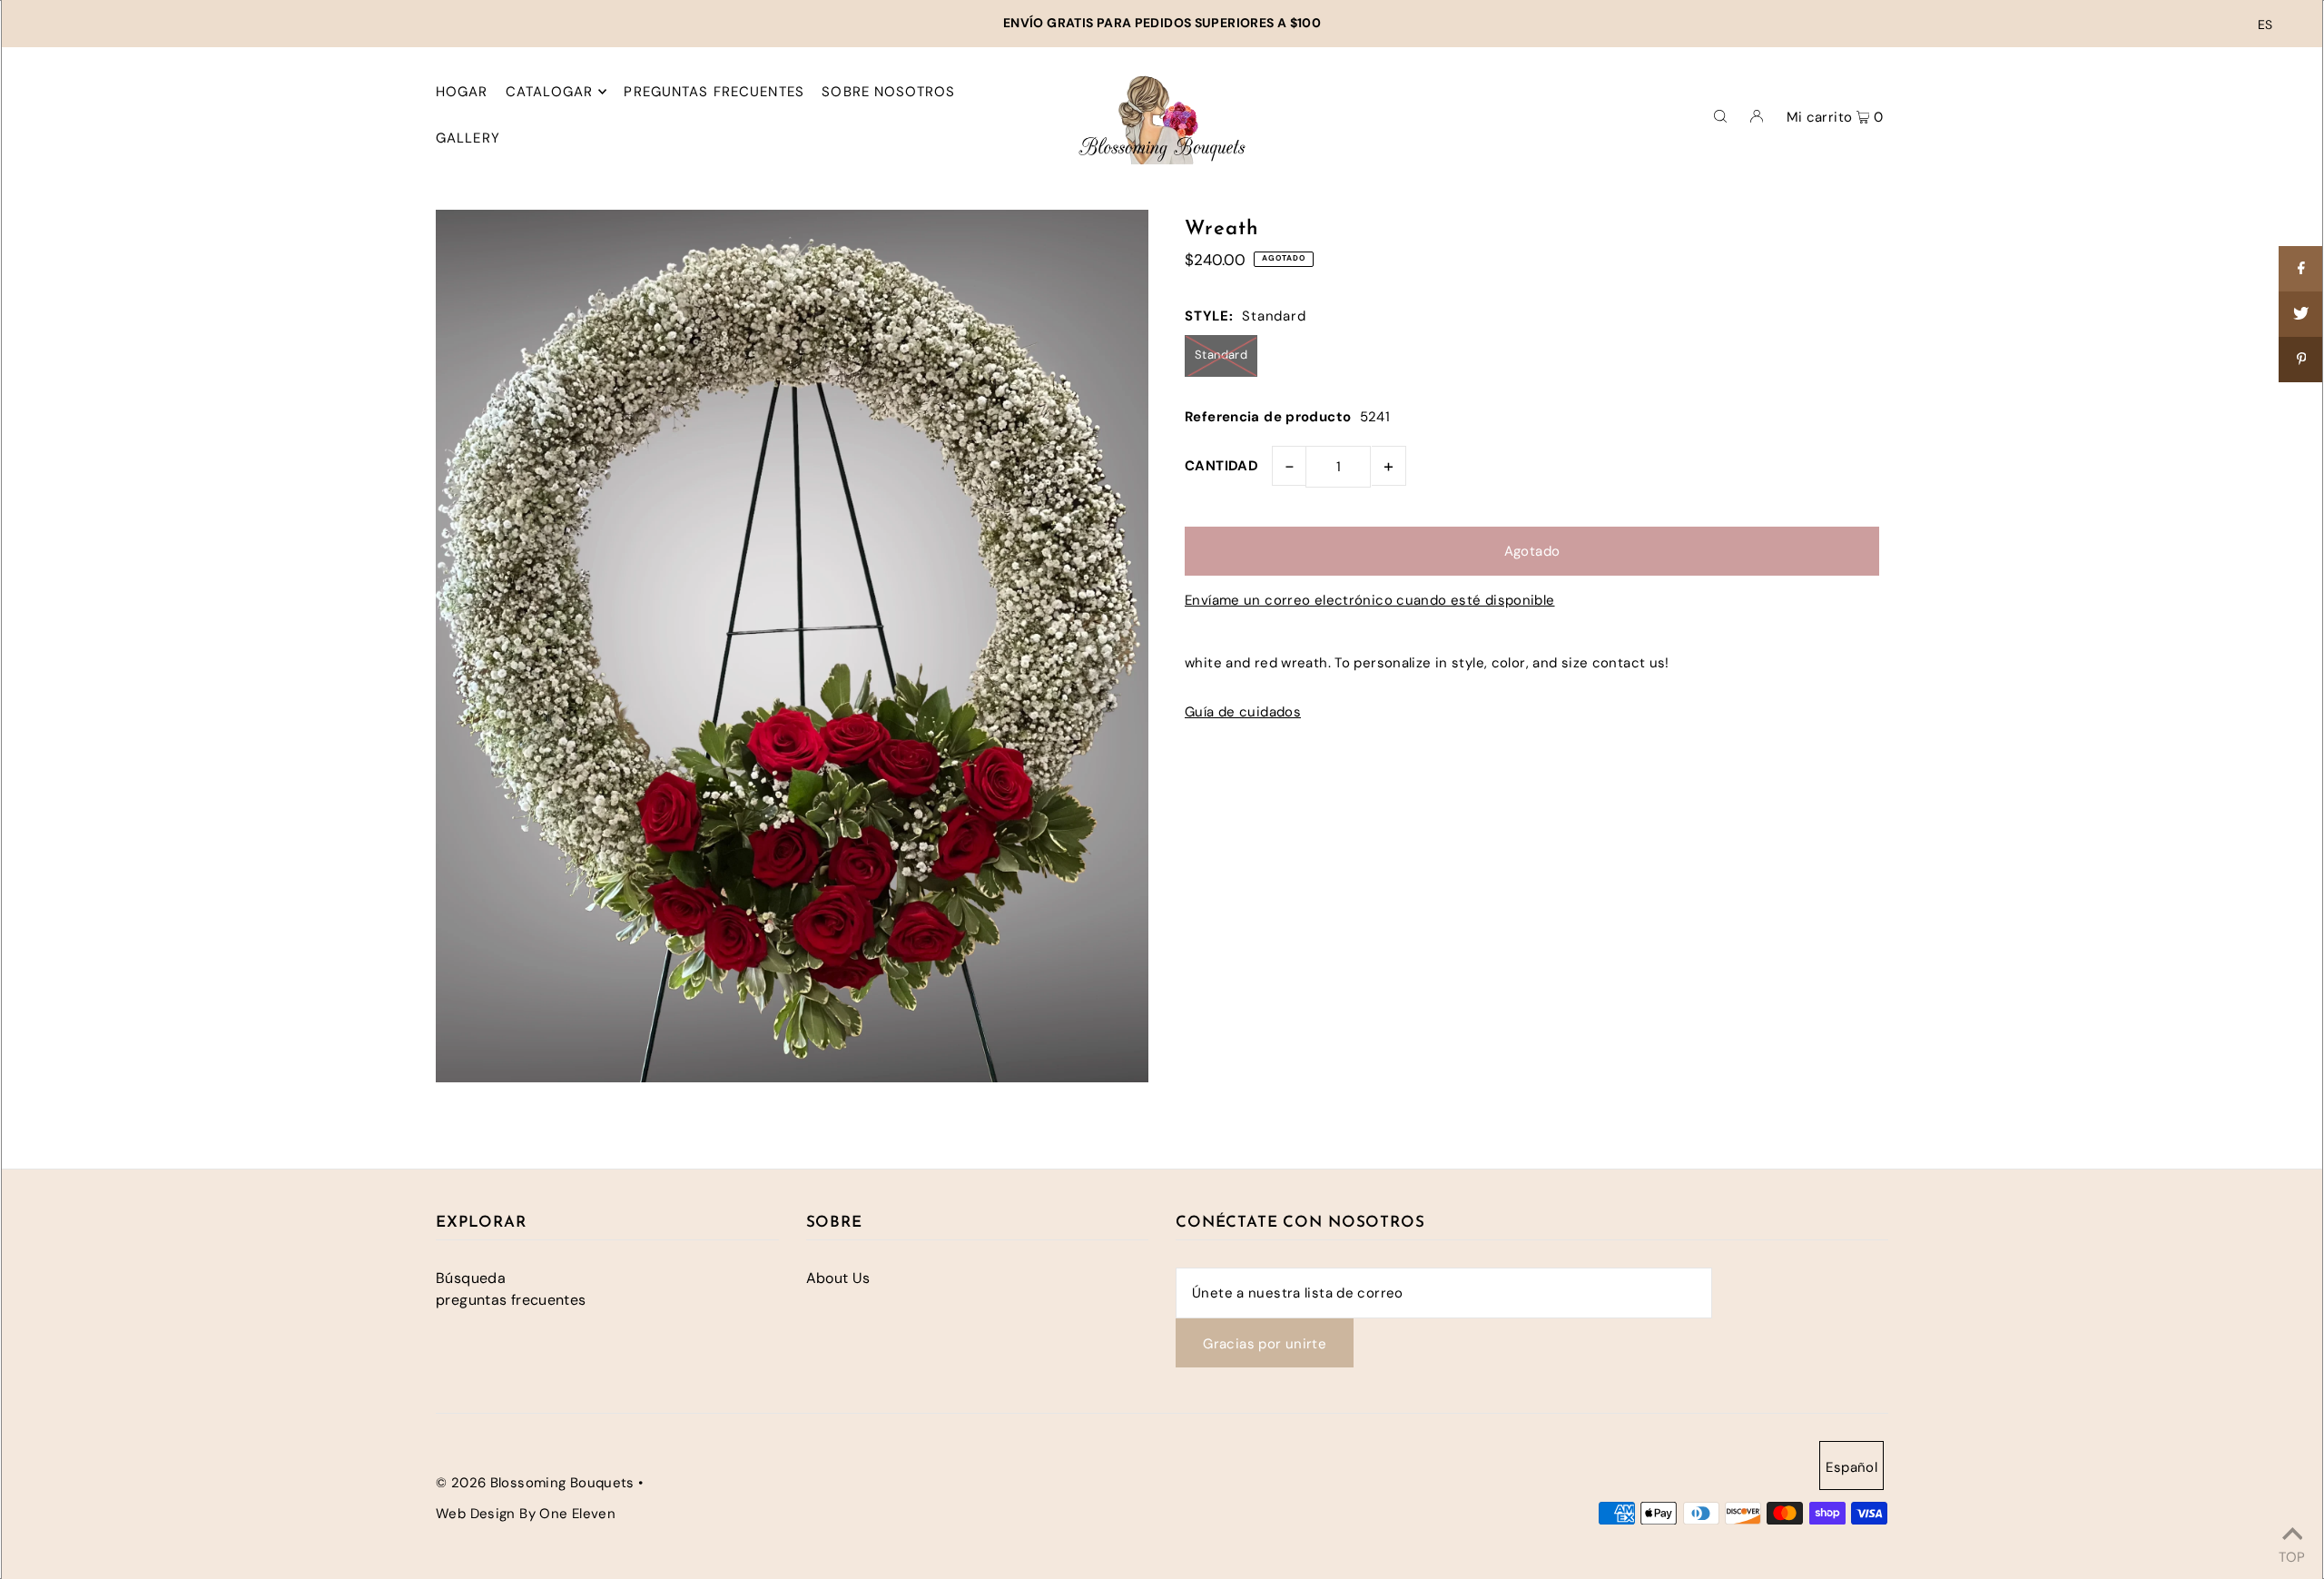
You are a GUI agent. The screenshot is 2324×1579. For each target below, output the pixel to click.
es (2265, 25)
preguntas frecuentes (511, 1300)
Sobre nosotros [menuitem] (888, 92)
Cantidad (1221, 466)
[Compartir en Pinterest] (2301, 360)
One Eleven (577, 1514)
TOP (2292, 1554)
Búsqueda (471, 1278)
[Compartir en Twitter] (2301, 314)
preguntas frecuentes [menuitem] (714, 92)
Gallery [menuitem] (468, 138)
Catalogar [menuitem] (549, 92)
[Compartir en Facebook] (2301, 269)
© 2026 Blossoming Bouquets (535, 1483)
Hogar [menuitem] (462, 92)
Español (1851, 1467)
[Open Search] (1720, 114)
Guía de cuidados (1243, 712)
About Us (838, 1278)
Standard (1221, 355)
